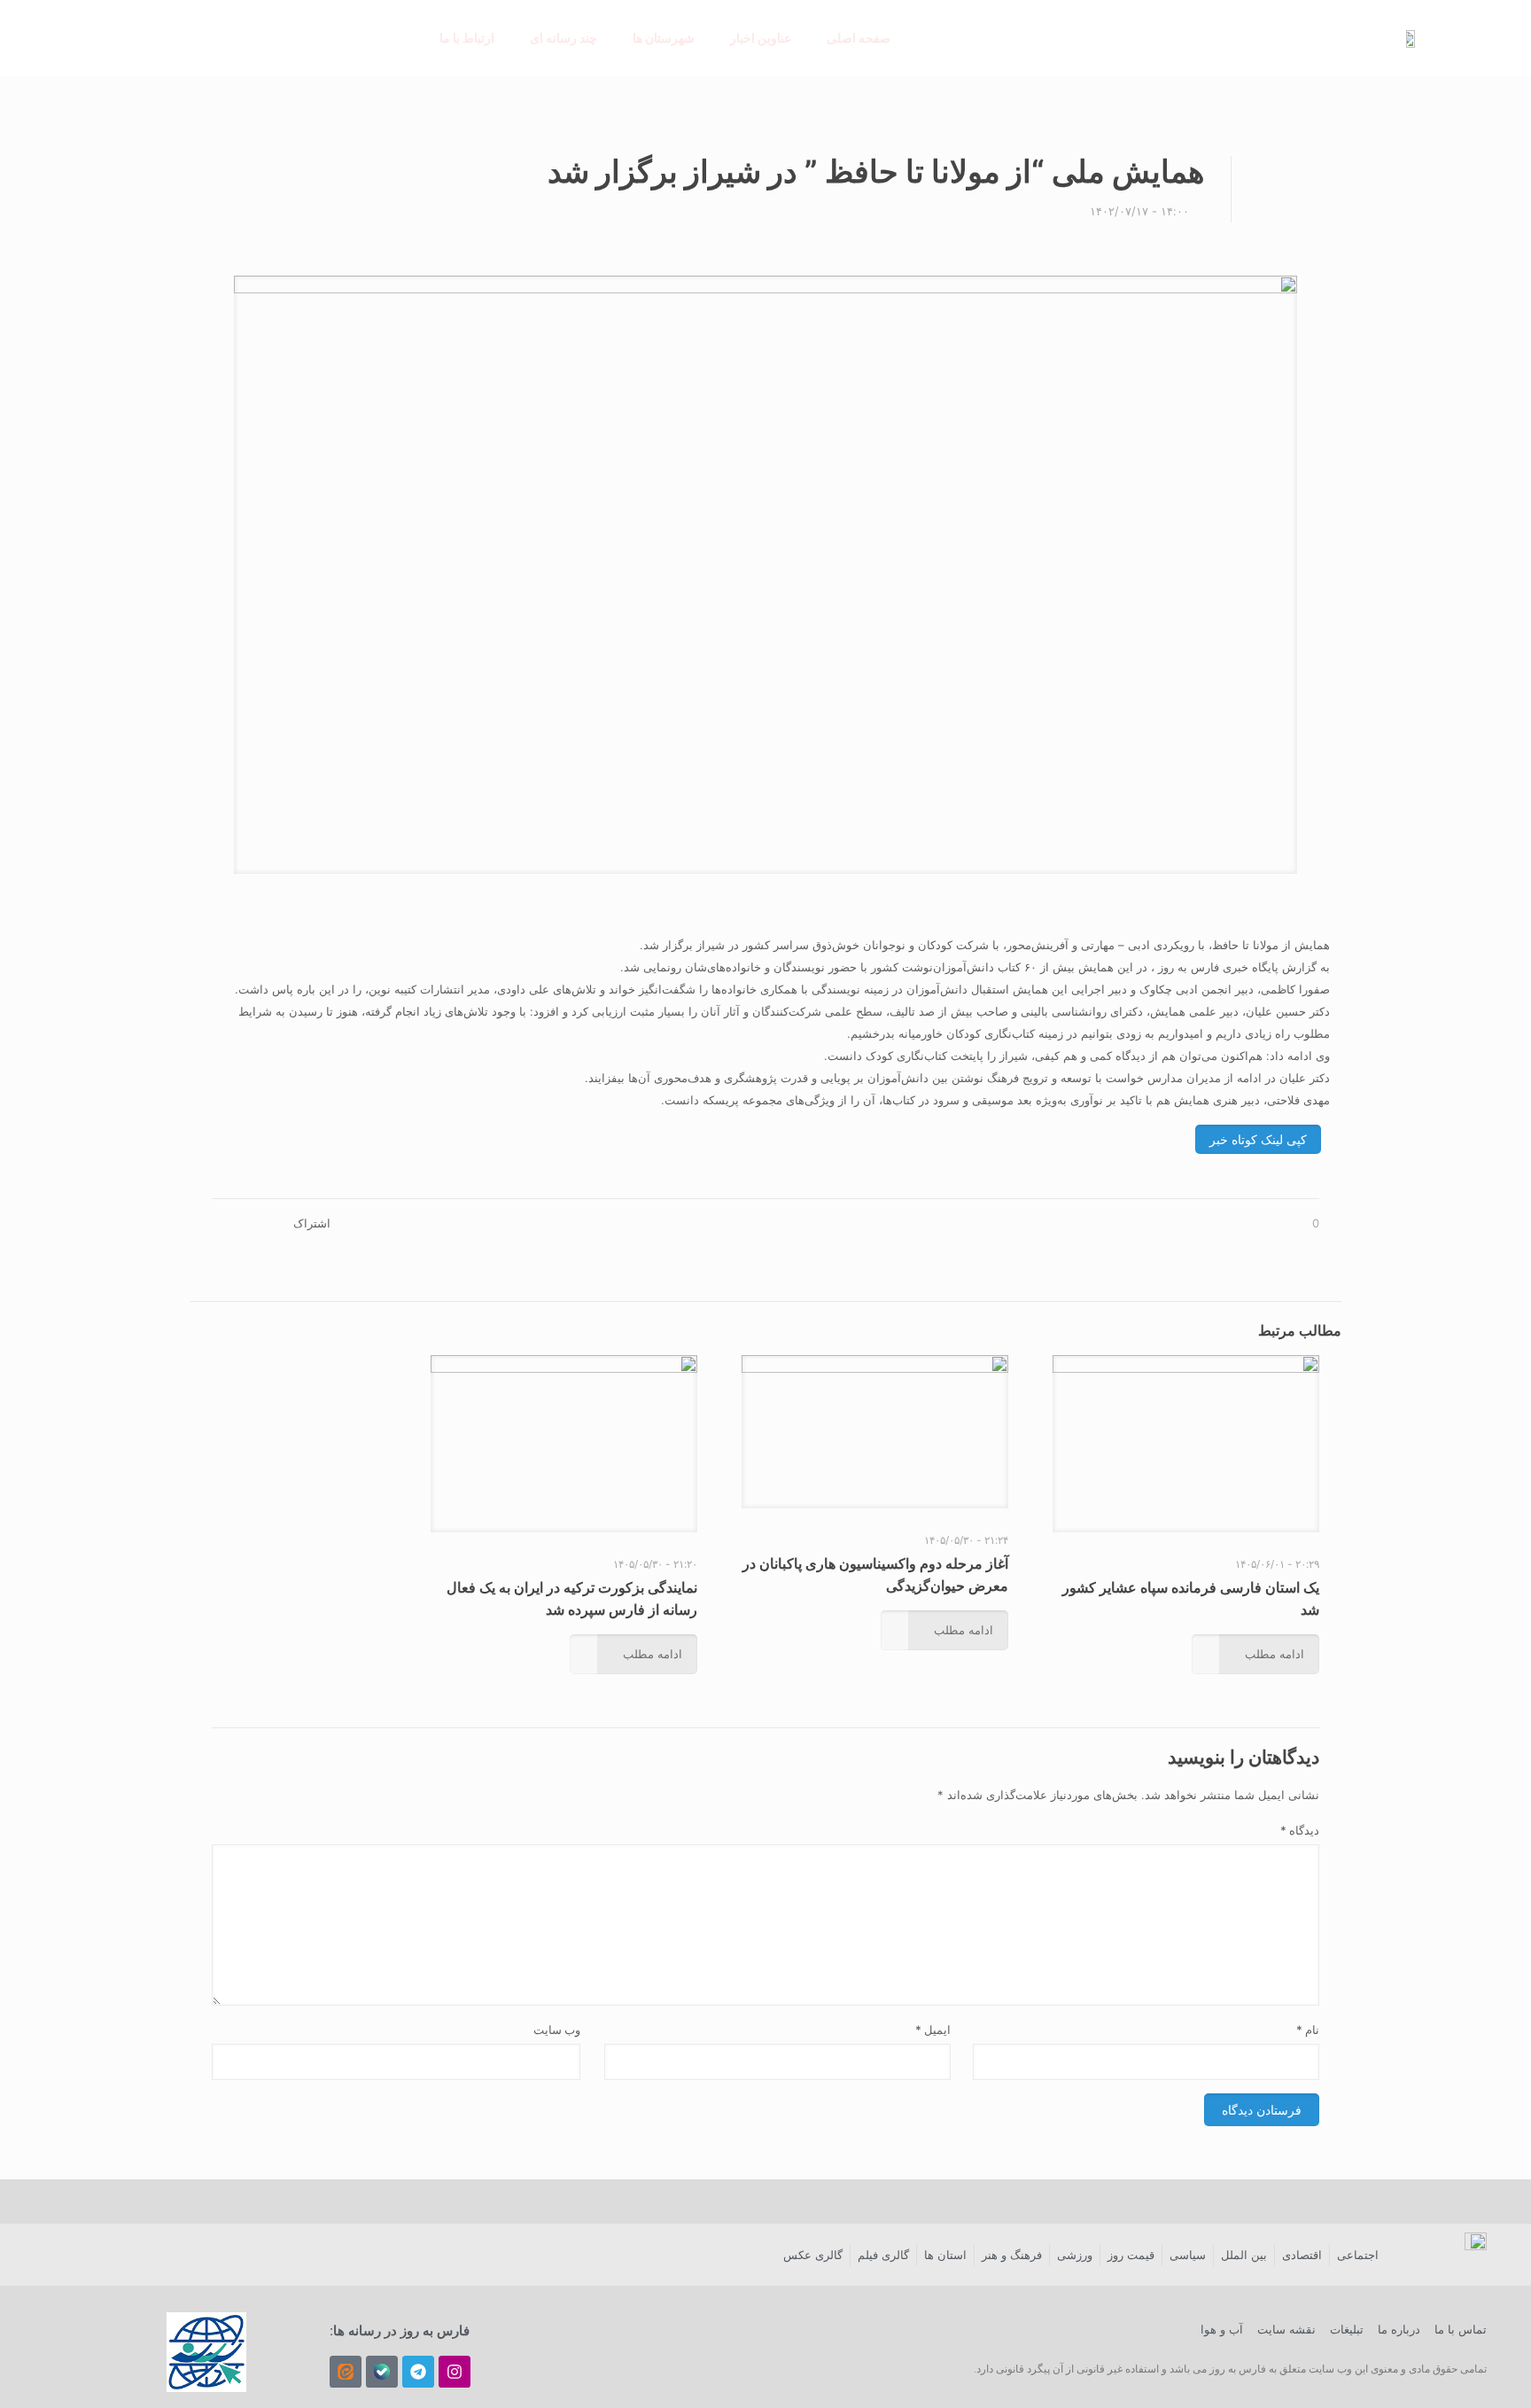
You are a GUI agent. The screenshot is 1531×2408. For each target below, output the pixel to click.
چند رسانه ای (563, 38)
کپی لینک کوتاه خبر (1258, 1139)
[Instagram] (455, 2372)
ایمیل (933, 2030)
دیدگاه (1300, 1830)
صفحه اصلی (859, 38)
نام (1308, 2030)
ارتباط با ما (467, 38)
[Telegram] (418, 2372)
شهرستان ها (664, 38)
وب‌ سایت (557, 2030)
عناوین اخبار (761, 38)
